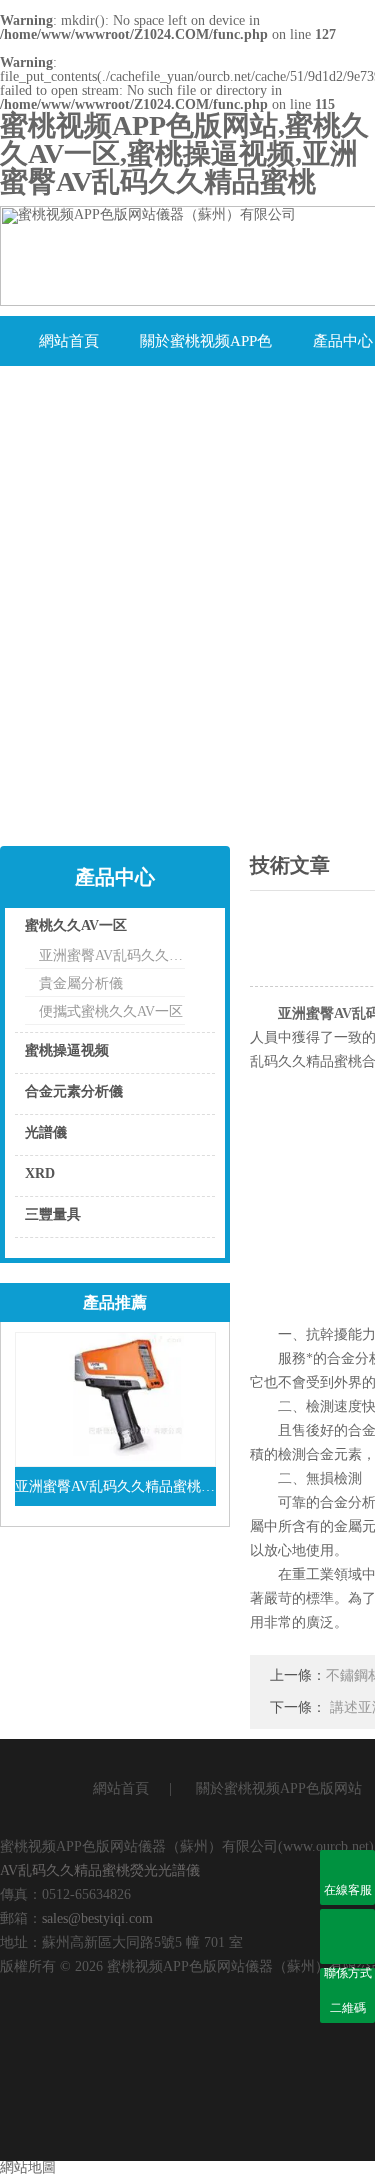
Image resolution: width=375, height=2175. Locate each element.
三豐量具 (53, 1214)
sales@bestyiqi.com (97, 1918)
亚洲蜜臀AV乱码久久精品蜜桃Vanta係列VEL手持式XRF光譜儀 (115, 1486)
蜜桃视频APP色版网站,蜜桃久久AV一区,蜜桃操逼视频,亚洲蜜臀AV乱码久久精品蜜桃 (184, 153)
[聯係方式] (347, 1936)
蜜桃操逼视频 (67, 1050)
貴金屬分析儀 (81, 983)
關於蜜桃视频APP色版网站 (206, 349)
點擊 (175, 930)
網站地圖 (28, 2167)
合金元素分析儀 (74, 1091)
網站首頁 (69, 341)
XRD (40, 1173)
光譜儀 (46, 1132)
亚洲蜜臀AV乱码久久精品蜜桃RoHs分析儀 (112, 955)
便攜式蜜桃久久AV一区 (111, 1011)
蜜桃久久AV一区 (76, 925)
